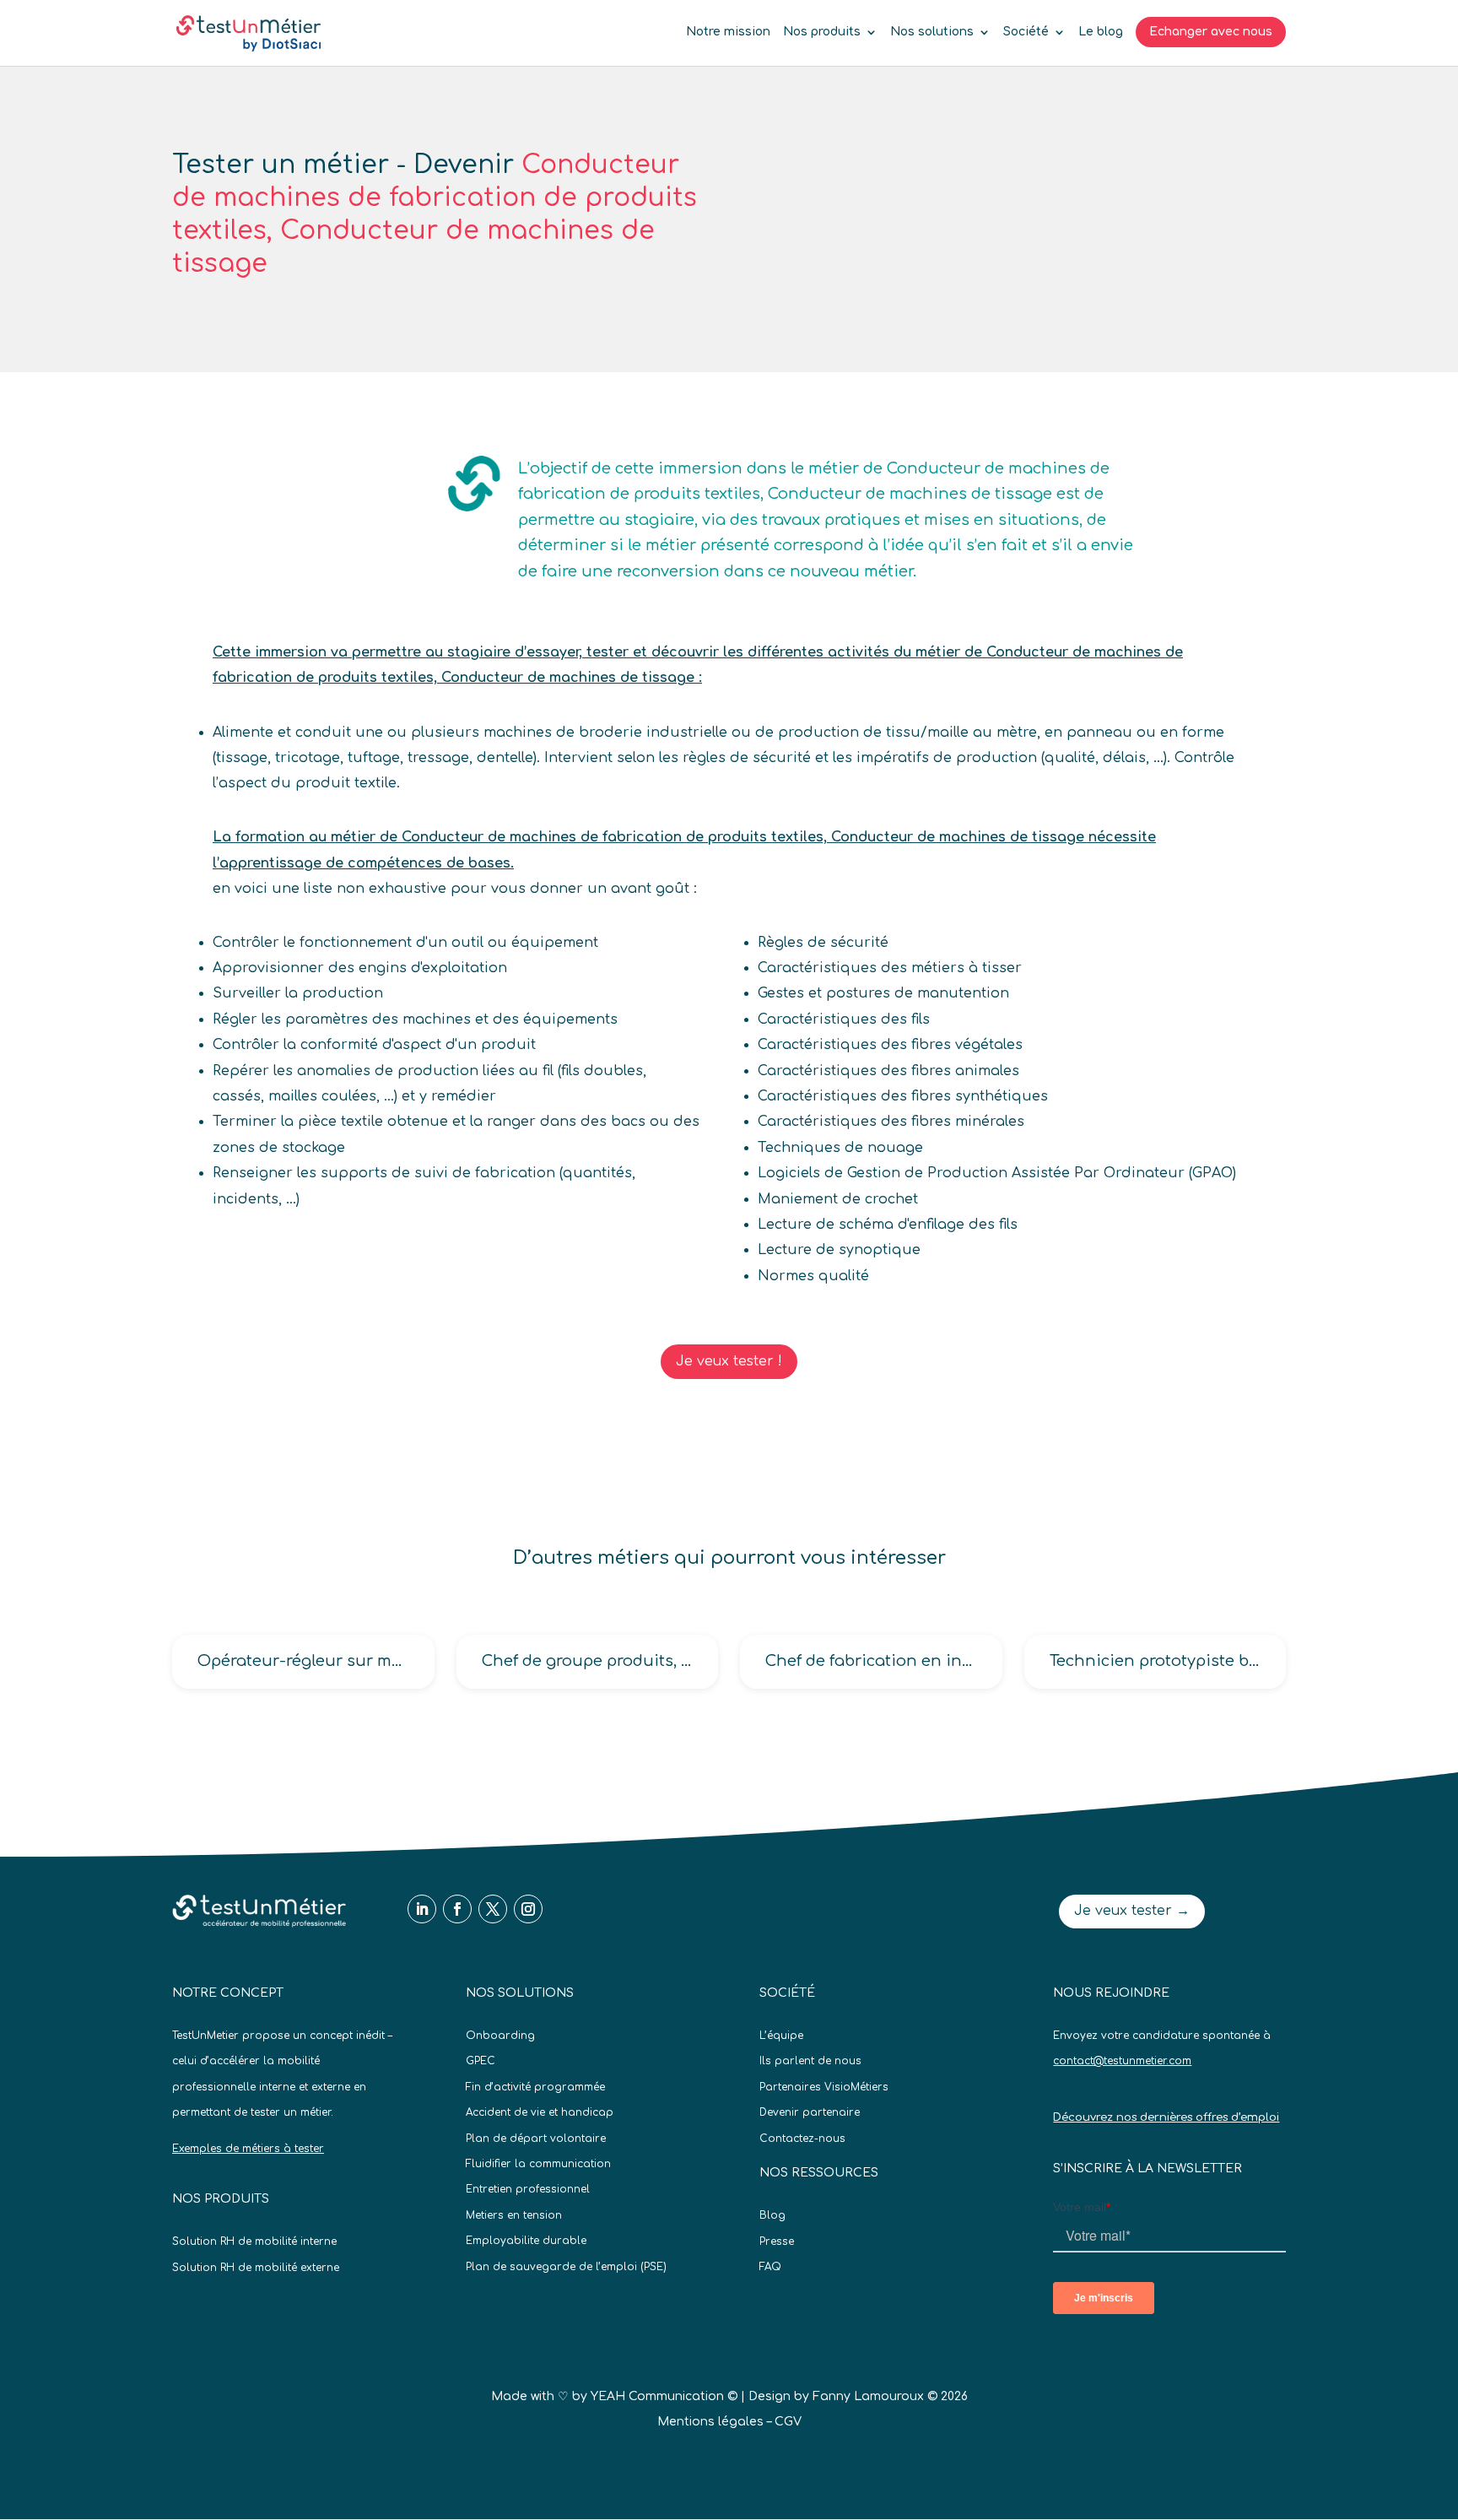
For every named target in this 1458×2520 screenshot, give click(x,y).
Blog (772, 2215)
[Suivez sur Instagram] (528, 1909)
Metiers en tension (514, 2215)
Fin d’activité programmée (535, 2087)
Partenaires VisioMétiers (824, 2087)
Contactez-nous (802, 2139)
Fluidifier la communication (538, 2164)
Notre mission (728, 32)
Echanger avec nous (1211, 32)
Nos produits (822, 32)
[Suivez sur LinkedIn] (422, 1909)
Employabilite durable (526, 2241)
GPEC (481, 2061)
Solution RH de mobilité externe (256, 2268)
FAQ (770, 2267)
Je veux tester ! (729, 1361)
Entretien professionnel (528, 2189)
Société (1026, 32)
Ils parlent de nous (810, 2061)
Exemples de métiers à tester (248, 2149)
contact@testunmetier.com (1122, 2061)
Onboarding (500, 2036)
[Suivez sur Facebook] (457, 1909)
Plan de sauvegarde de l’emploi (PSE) (566, 2267)
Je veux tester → (1132, 1911)
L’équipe (781, 2036)
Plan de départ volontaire (536, 2139)
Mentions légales (710, 2422)
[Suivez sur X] (493, 1909)
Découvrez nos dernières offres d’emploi (1166, 2117)
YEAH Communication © (664, 2396)
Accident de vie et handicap (540, 2112)
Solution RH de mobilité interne (254, 2242)
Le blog (1101, 32)
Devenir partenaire (810, 2112)
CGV (788, 2422)
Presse (777, 2242)
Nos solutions (932, 32)
